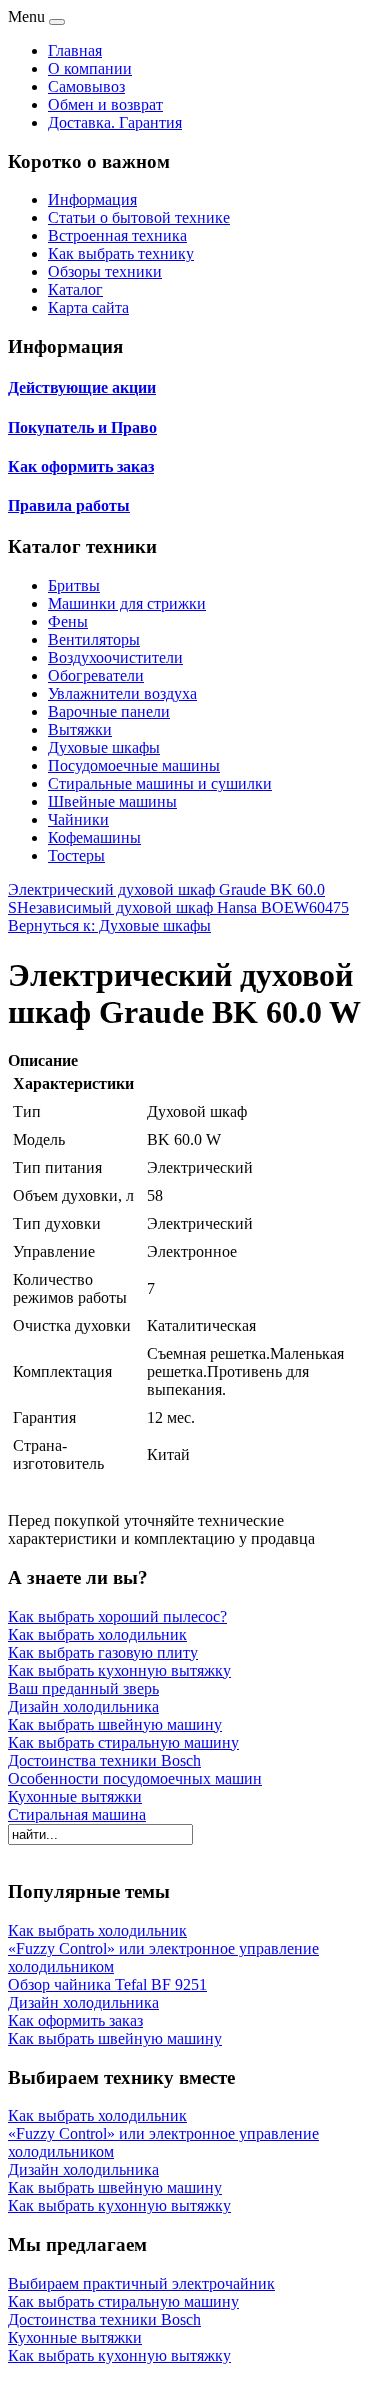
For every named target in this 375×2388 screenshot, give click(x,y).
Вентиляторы (94, 639)
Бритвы (74, 585)
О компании (90, 68)
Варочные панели (109, 711)
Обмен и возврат (105, 104)
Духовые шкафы (104, 747)
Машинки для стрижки (127, 603)
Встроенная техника (117, 235)
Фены (68, 621)
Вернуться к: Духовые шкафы (109, 925)
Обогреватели (96, 675)
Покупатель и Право (82, 427)
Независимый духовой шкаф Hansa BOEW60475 (183, 907)
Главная (75, 50)
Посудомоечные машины (134, 765)
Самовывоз (86, 86)
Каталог (75, 289)
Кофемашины (94, 837)
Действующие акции (82, 387)
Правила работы (69, 505)
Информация (92, 199)
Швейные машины (112, 801)
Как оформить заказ (81, 466)
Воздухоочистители (115, 657)
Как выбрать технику (121, 253)
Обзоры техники (105, 271)
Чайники (78, 819)
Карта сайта (88, 307)
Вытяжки (80, 729)
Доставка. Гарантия (115, 122)
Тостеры (76, 855)
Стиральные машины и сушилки (160, 783)
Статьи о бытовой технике (139, 217)
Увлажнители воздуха (122, 693)
